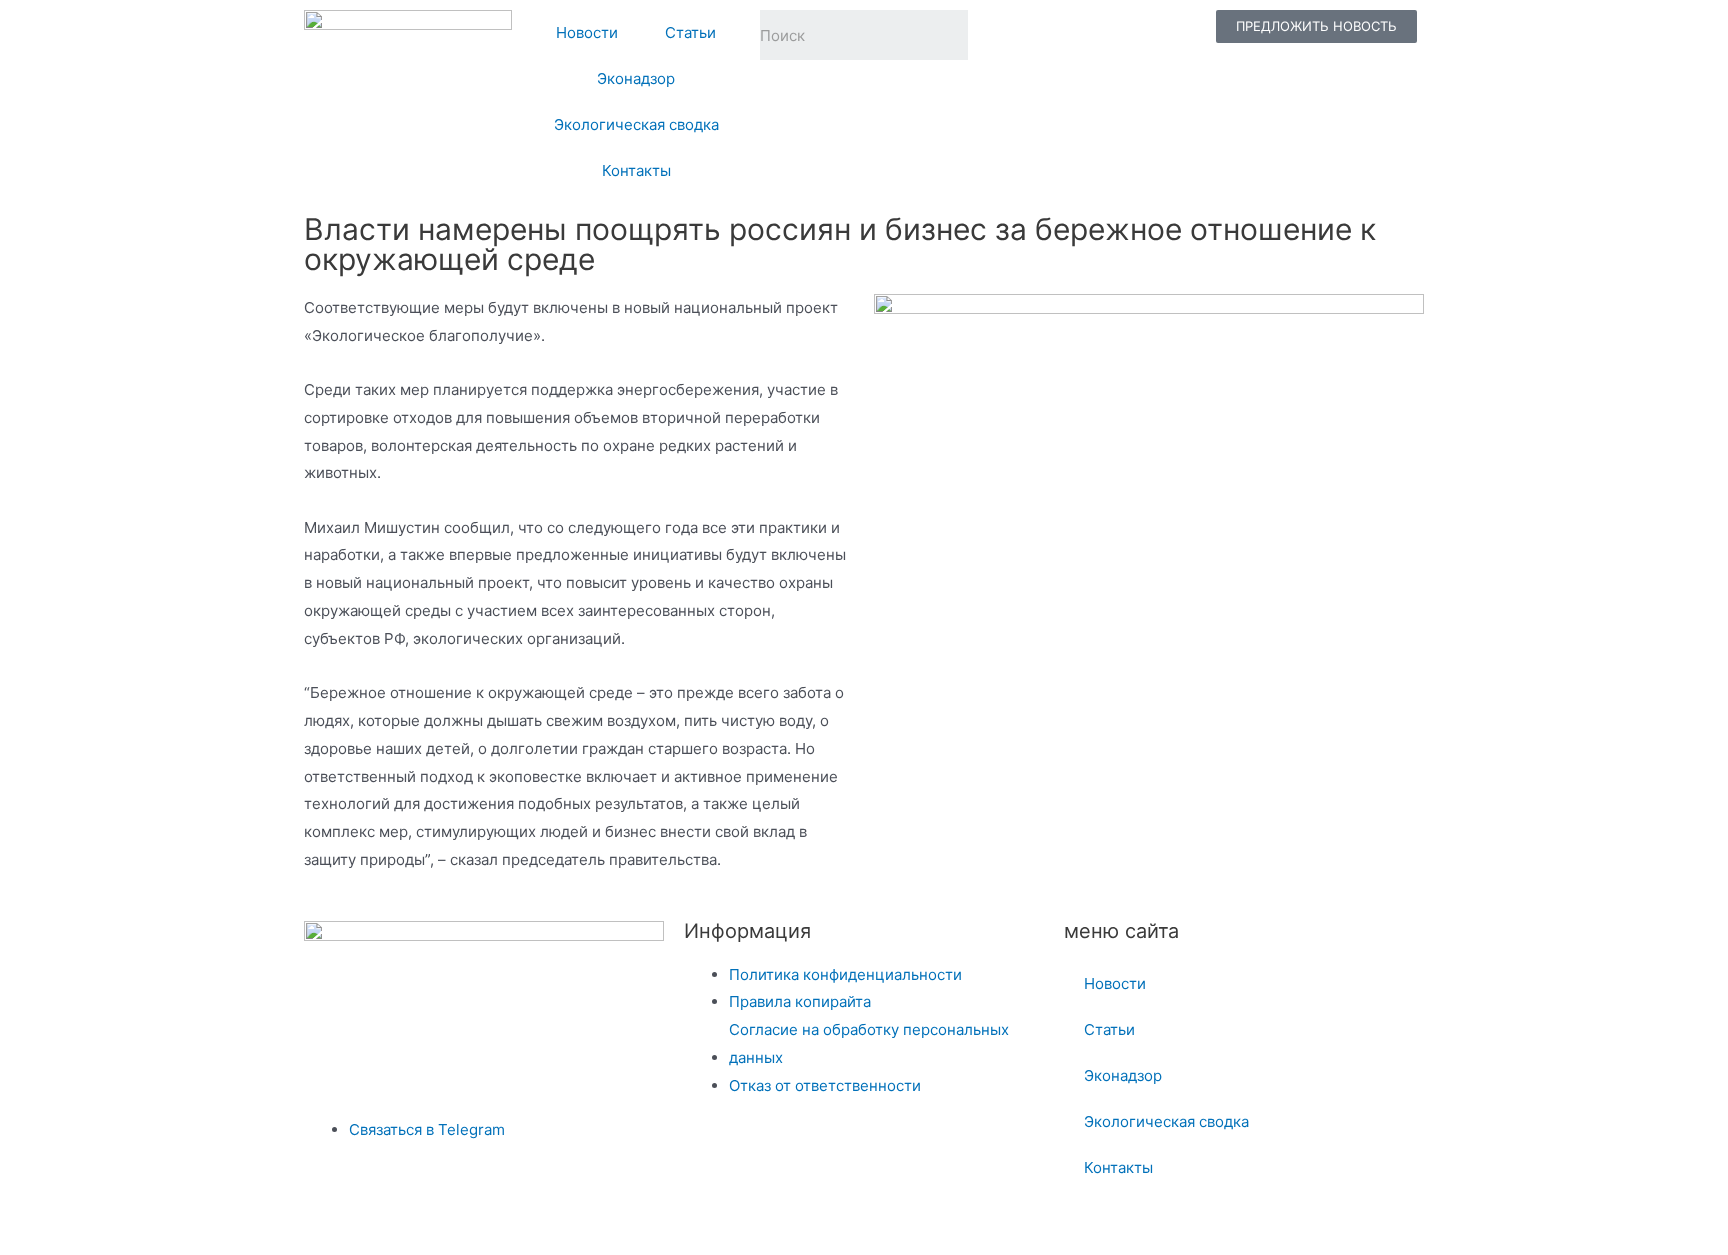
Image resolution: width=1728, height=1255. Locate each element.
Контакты (636, 170)
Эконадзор (636, 78)
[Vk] (1065, 35)
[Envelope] (1169, 35)
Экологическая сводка (636, 124)
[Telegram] (1013, 35)
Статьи (690, 32)
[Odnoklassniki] (1117, 35)
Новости (587, 32)
